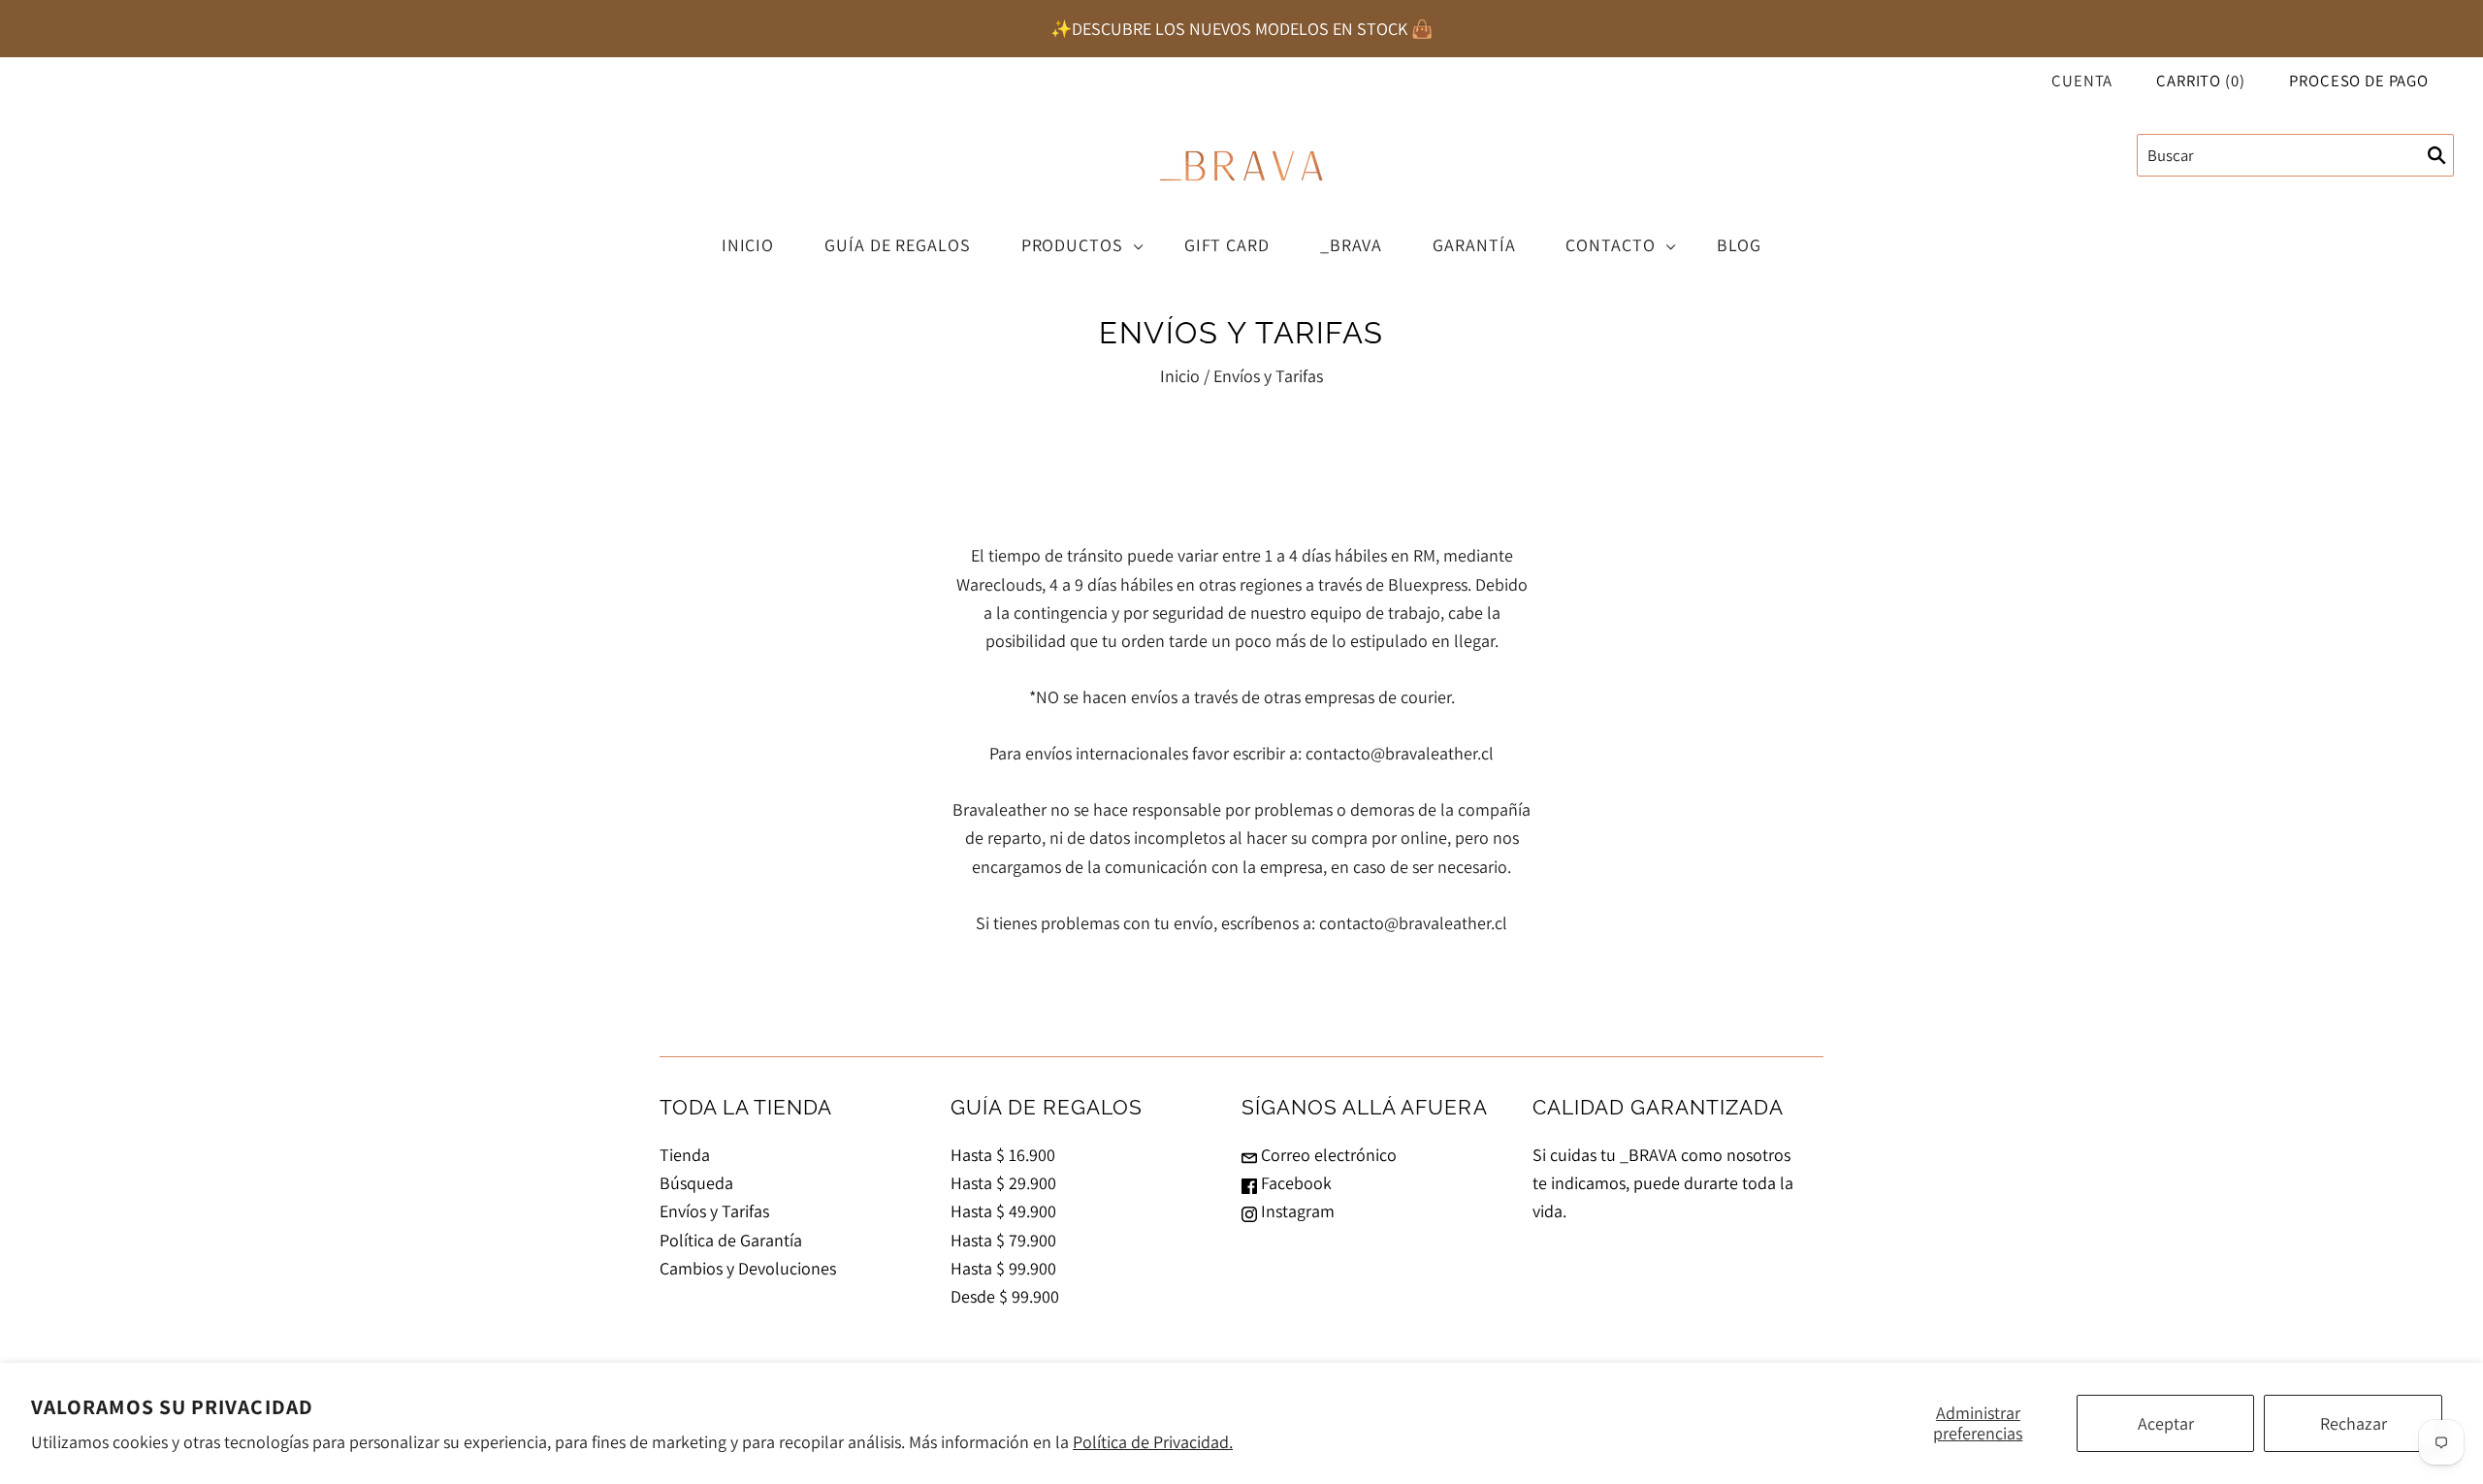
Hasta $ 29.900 (1003, 1183)
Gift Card (1227, 245)
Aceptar (2166, 1423)
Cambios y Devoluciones (748, 1268)
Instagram (1296, 1211)
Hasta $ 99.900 (1003, 1268)
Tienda (685, 1155)
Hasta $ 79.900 (1003, 1240)
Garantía (1474, 245)
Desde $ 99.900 (1005, 1296)
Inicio (748, 245)
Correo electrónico (1327, 1155)
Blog (1740, 245)
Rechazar (2354, 1423)
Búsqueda (696, 1183)
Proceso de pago (2359, 81)
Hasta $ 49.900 (1003, 1211)
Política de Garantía (731, 1240)
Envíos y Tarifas (714, 1211)
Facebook (1294, 1183)
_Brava (1351, 245)
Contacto (1610, 245)
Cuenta (2082, 81)
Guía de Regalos (898, 245)
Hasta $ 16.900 (1003, 1155)
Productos (1072, 245)
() (2200, 81)
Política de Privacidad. (1153, 1442)
